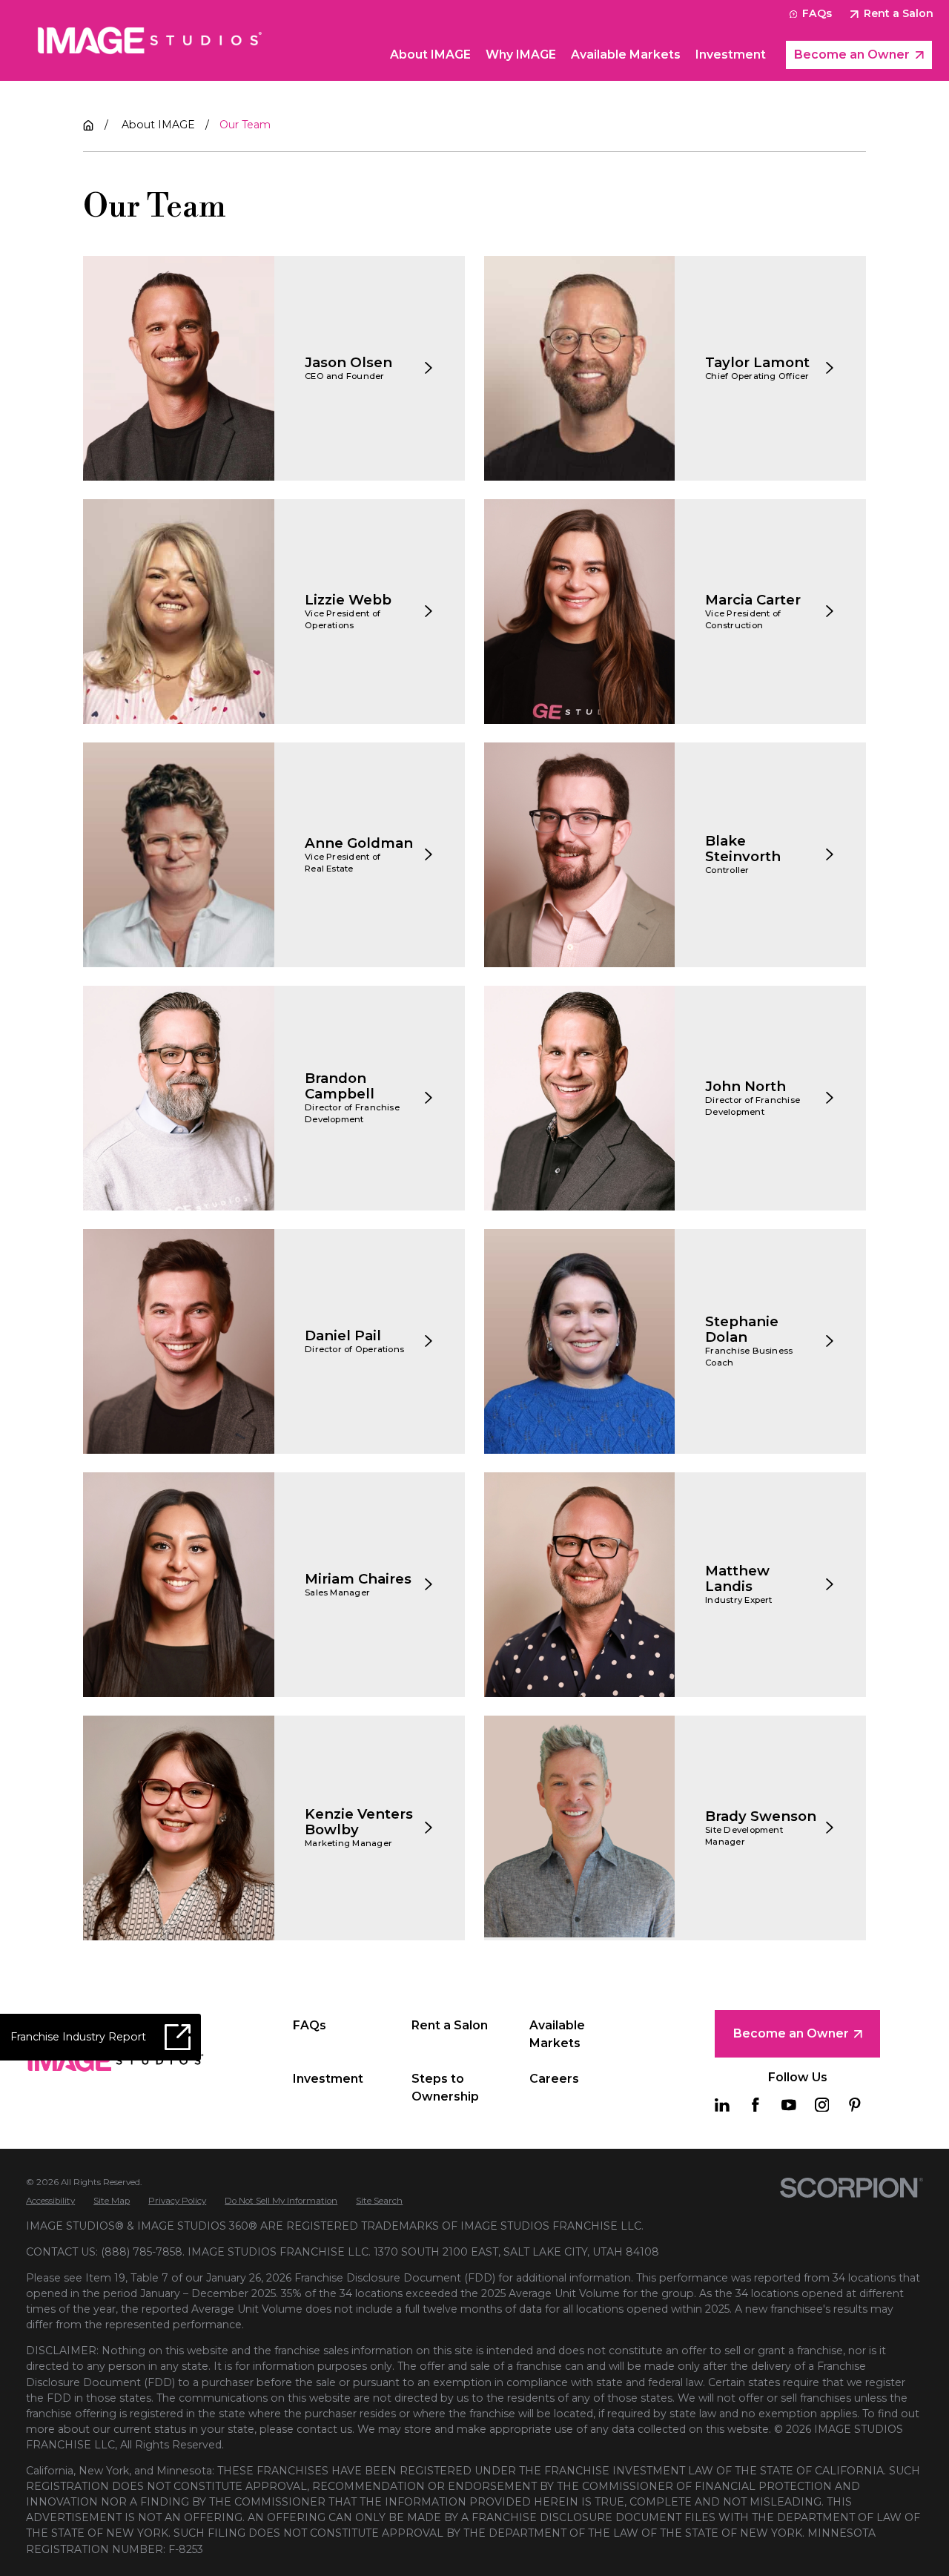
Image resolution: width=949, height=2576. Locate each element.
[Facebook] (755, 2105)
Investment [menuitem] (731, 55)
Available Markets (557, 2034)
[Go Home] (88, 125)
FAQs (817, 13)
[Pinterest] (855, 2105)
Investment (328, 2079)
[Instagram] (822, 2105)
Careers (554, 2079)
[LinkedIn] (722, 2105)
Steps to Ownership (445, 2088)
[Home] (150, 40)
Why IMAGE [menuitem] (521, 55)
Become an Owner (852, 55)
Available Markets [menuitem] (626, 55)
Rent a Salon (899, 13)
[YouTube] (789, 2105)
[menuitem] (50, 2201)
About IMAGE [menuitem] (430, 55)
